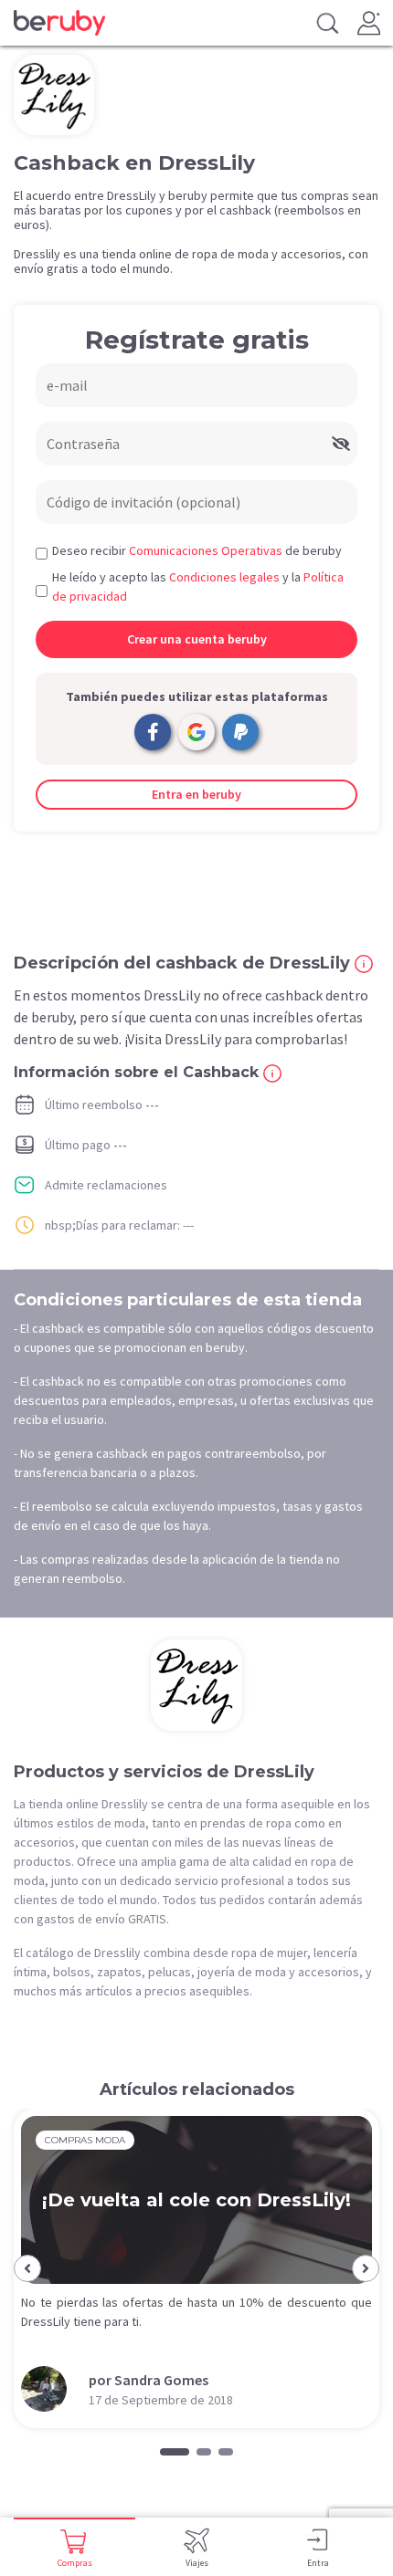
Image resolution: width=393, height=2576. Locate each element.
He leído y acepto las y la (198, 586)
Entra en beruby (196, 794)
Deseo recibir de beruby (197, 550)
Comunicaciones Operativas (206, 550)
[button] (27, 2268)
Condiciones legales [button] (224, 577)
